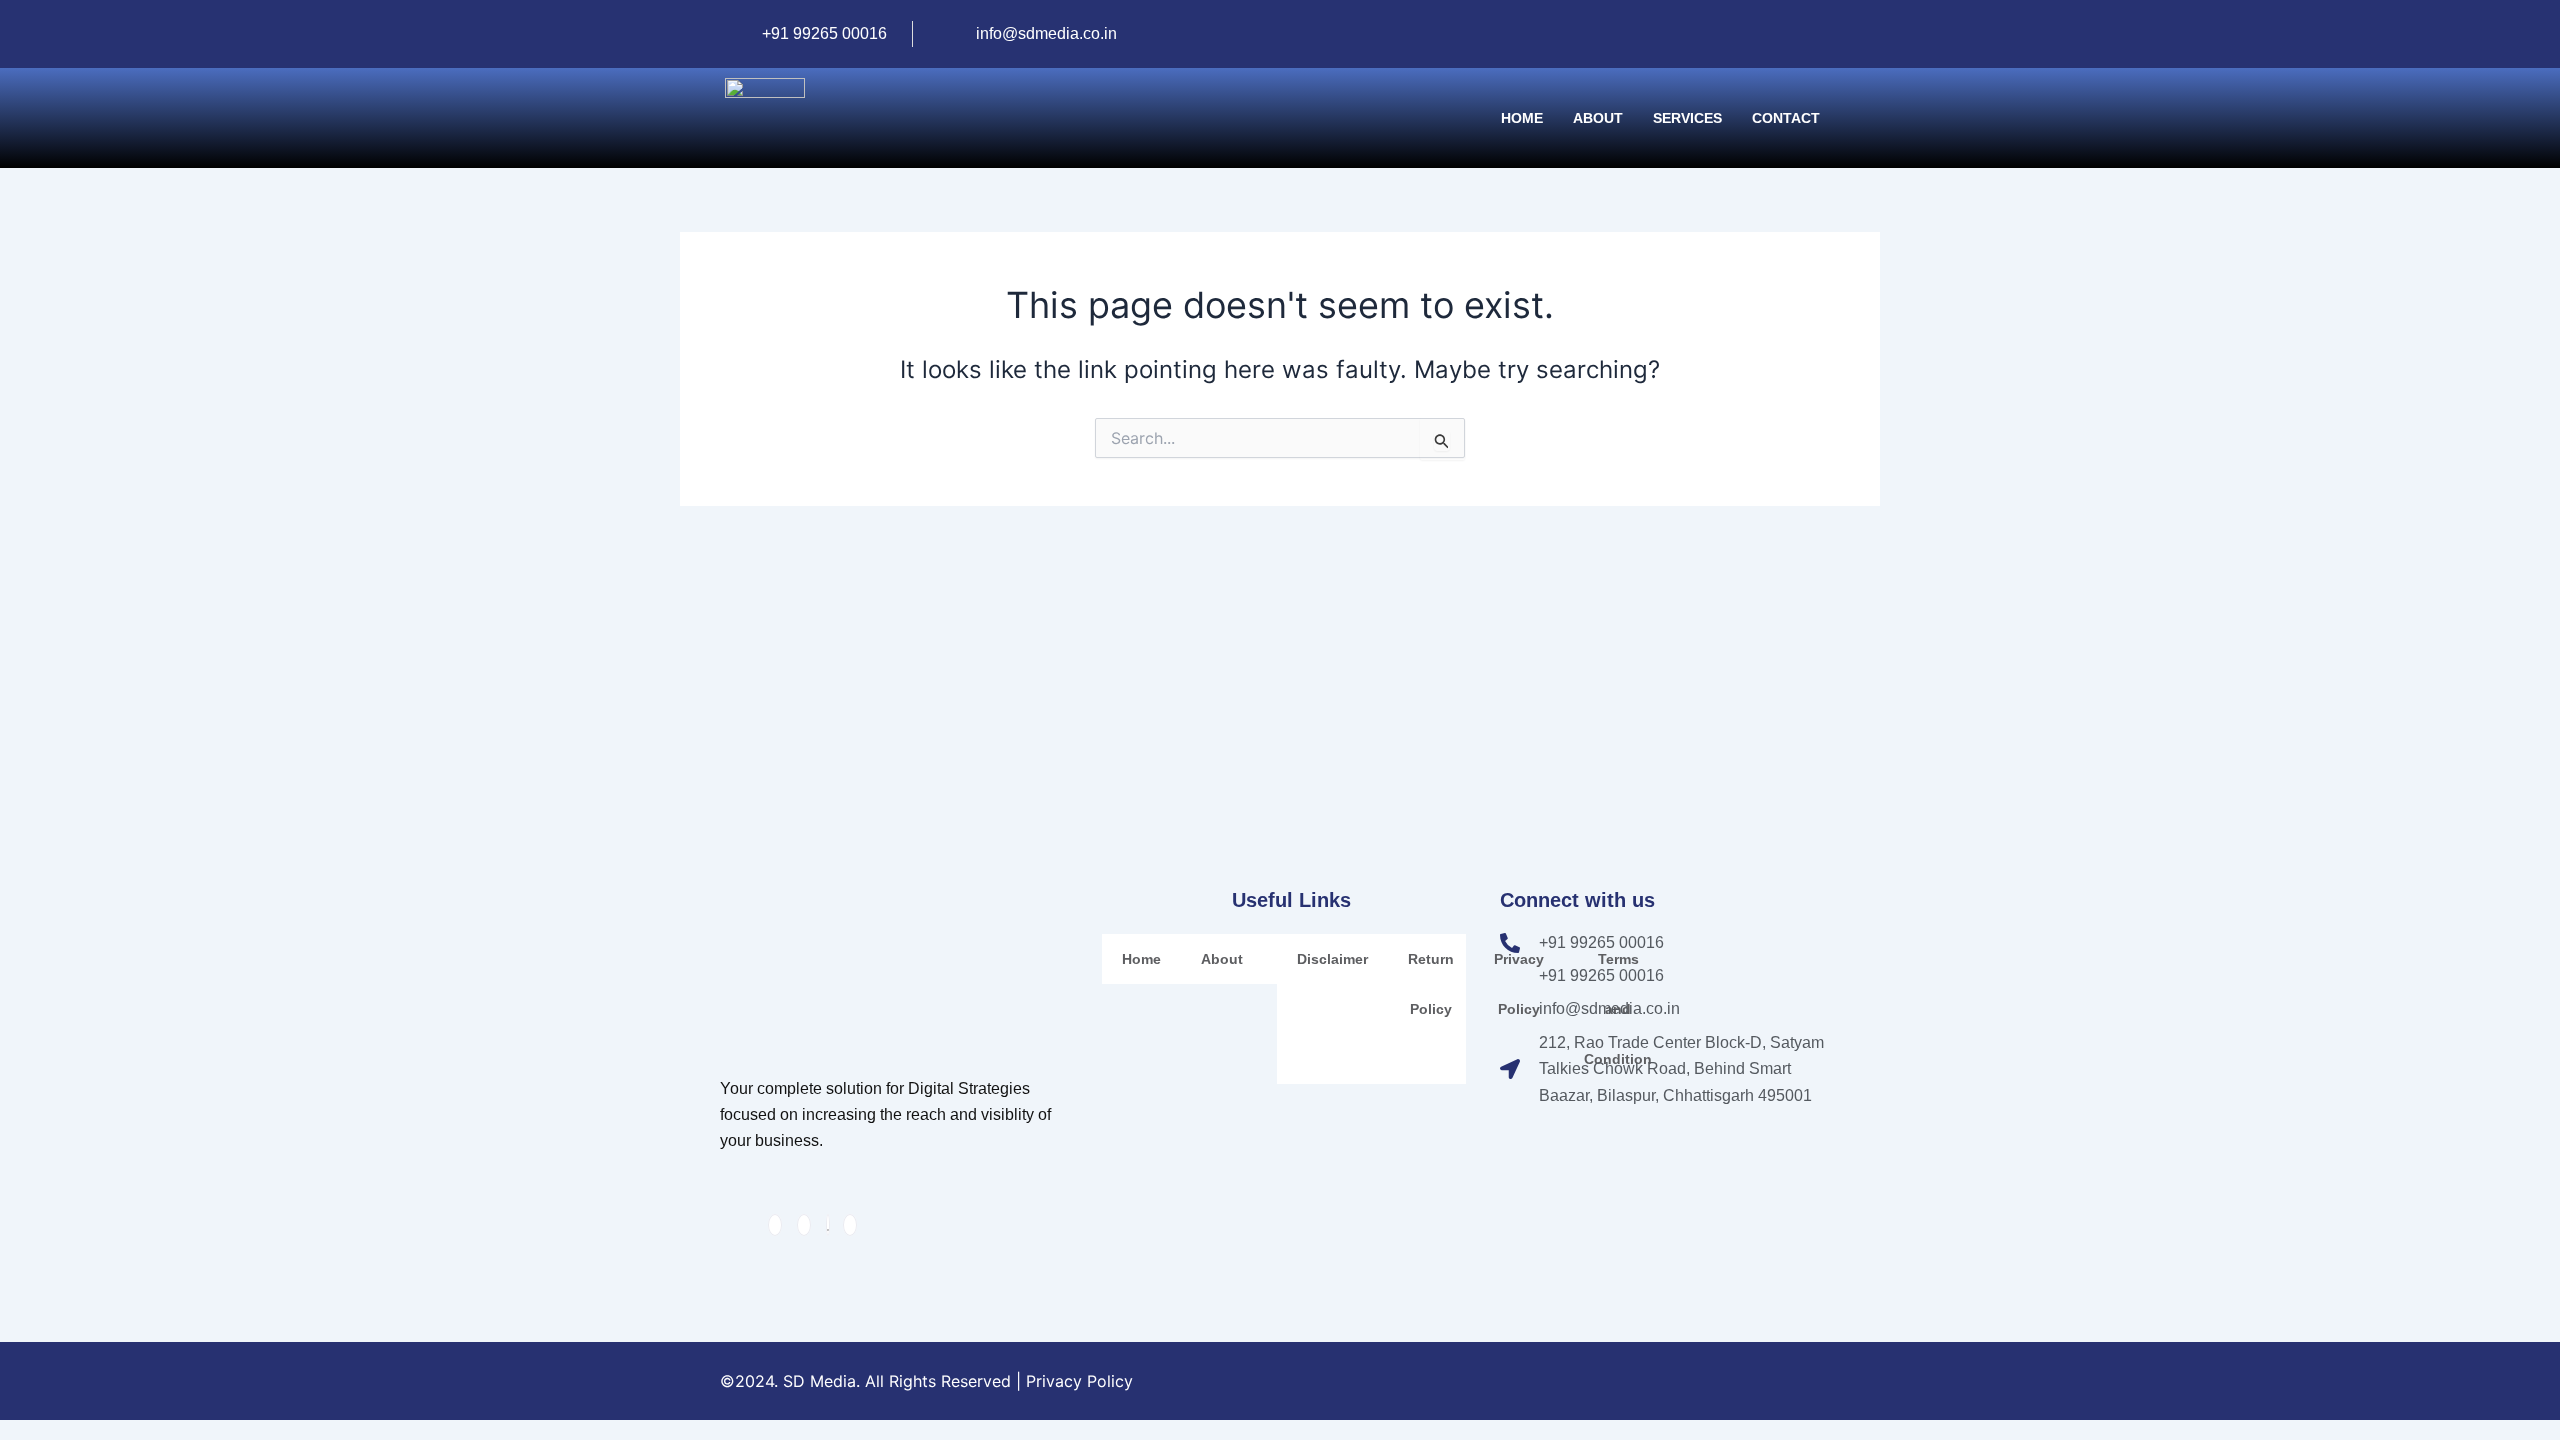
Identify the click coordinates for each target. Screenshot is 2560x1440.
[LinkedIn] (1823, 22)
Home (1522, 118)
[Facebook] (1766, 22)
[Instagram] (1789, 22)
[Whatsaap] (1732, 22)
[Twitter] (828, 1225)
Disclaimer (1332, 959)
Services (1687, 118)
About (1598, 118)
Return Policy (1431, 984)
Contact (1786, 118)
